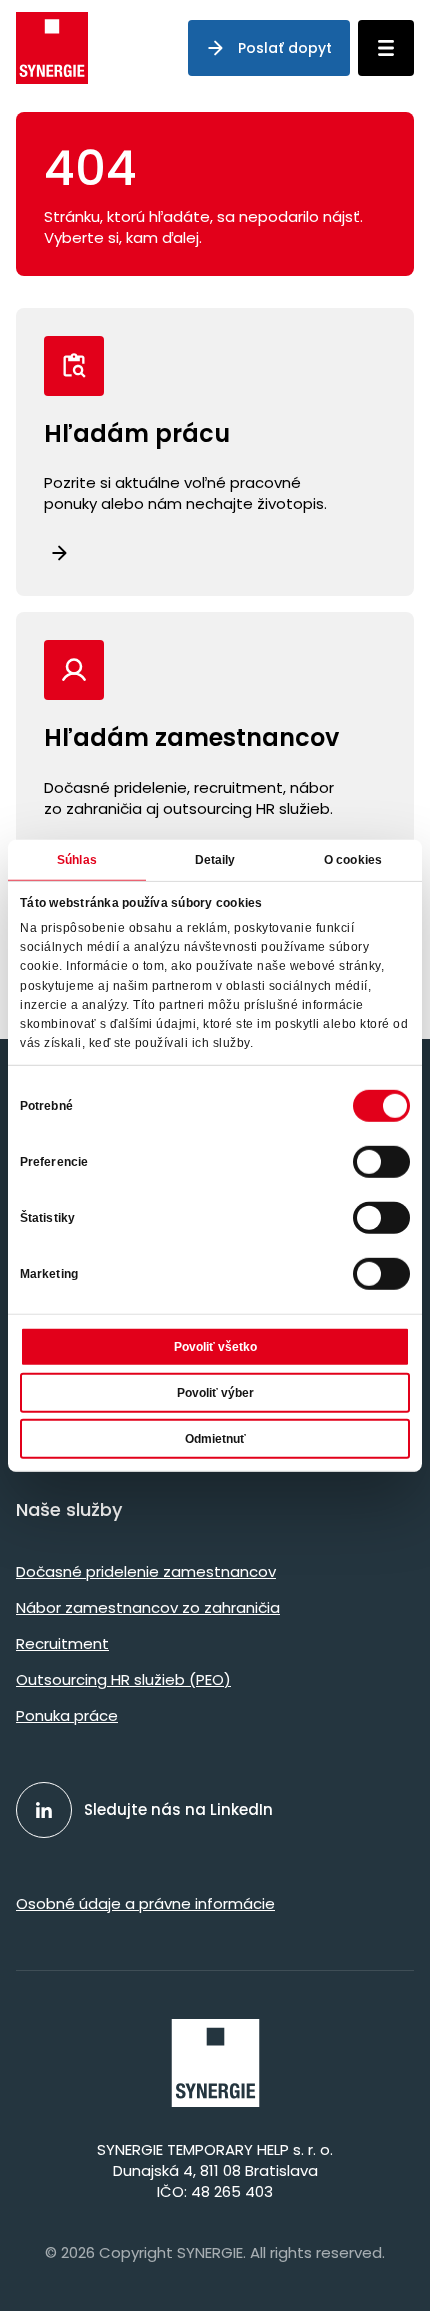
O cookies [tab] (353, 859)
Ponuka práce (67, 1715)
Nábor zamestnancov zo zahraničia (148, 1607)
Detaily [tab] (215, 859)
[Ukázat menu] (386, 48)
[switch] (381, 1162)
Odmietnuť (215, 1439)
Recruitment (62, 1643)
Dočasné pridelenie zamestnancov (146, 1571)
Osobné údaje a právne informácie (145, 1903)
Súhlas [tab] (77, 859)
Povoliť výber (215, 1393)
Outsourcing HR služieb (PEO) (123, 1679)
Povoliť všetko (215, 1347)
